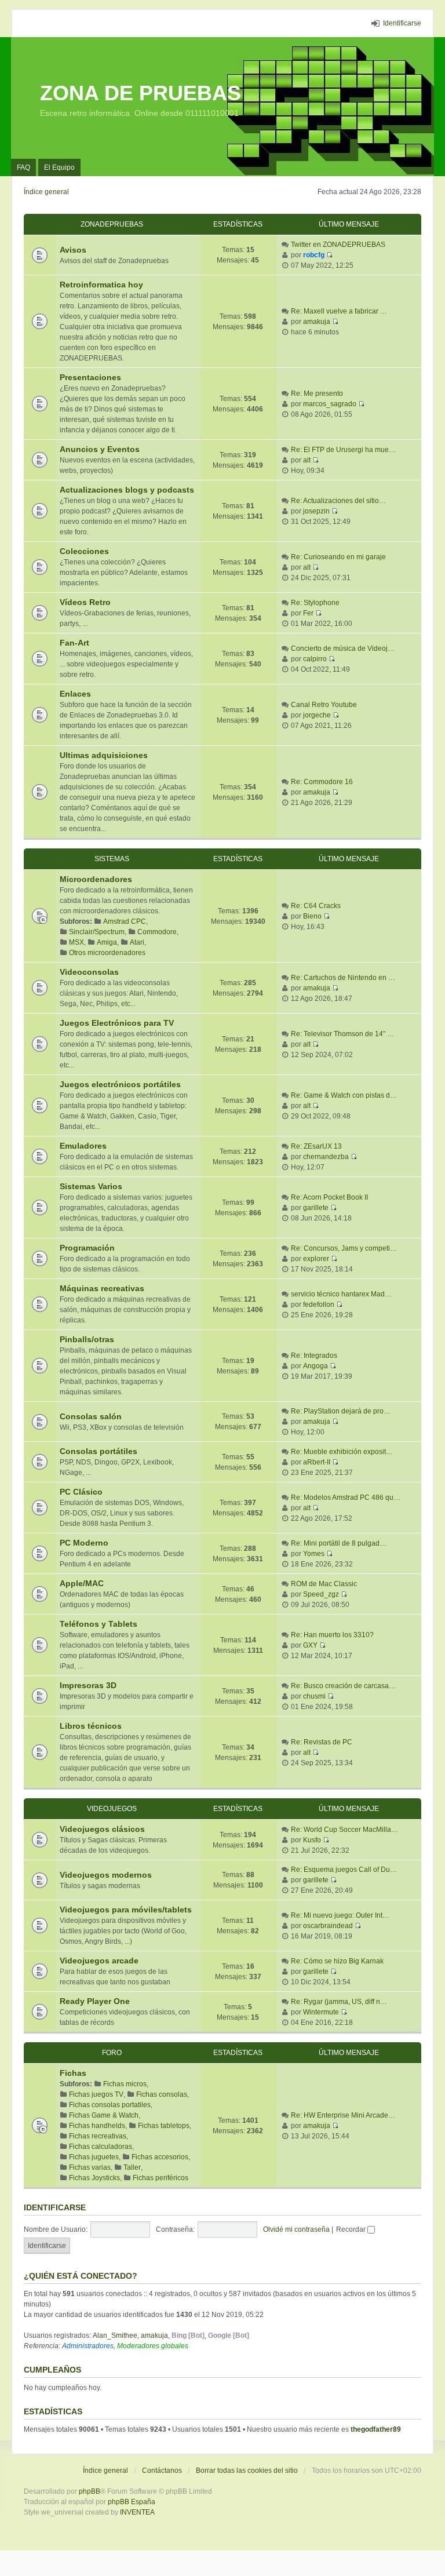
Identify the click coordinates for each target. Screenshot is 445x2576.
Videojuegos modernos (106, 1875)
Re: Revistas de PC (322, 1742)
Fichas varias (90, 2167)
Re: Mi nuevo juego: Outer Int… (340, 1915)
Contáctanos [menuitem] (162, 2471)
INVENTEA (137, 2512)
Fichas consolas (162, 2094)
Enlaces (75, 694)
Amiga (107, 942)
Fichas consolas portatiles (110, 2105)
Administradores (88, 2346)
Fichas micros (125, 2084)
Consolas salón (91, 1416)
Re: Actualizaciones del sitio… (338, 501)
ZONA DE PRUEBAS (141, 93)
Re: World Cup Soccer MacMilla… (344, 1830)
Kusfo (312, 1840)
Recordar (352, 2229)
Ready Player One (95, 2001)
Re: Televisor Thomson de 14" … (342, 1034)
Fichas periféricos (161, 2178)
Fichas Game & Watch (104, 2115)
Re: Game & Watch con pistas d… (344, 1095)
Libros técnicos (91, 1726)
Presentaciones (90, 377)
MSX (76, 942)
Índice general (105, 2471)
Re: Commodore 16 (322, 782)
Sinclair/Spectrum (97, 932)
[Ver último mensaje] (329, 255)
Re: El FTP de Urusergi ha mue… (343, 450)
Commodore (157, 932)
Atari (137, 942)
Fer (308, 613)
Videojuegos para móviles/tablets (126, 1910)
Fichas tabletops (164, 2126)
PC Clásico (81, 1492)
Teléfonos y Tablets (99, 1624)
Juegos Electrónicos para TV (117, 1023)
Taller (132, 2167)
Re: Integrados (314, 1356)
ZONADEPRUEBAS (112, 224)
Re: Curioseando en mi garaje (338, 557)
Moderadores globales (153, 2346)
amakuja (317, 322)
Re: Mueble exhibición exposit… (342, 1452)
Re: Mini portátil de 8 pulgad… (339, 1543)
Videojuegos (112, 1809)
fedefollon (319, 1305)
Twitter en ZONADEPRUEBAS (338, 245)
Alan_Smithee (115, 2335)
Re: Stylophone (315, 603)
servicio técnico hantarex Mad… (341, 1294)
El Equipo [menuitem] (59, 167)
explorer (316, 1259)
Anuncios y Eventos (100, 449)
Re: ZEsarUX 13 (316, 1146)
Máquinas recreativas (102, 1288)
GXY (310, 1645)
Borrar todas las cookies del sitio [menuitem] (247, 2471)
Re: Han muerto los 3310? (332, 1635)
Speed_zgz (321, 1594)
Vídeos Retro (85, 602)
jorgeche (317, 715)
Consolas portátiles (99, 1451)
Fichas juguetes (94, 2157)
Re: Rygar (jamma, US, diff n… (339, 2002)
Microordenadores (96, 879)
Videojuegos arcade (99, 1961)
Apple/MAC (82, 1583)
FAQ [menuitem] (23, 167)
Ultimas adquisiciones (104, 755)
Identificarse (55, 2207)
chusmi (314, 1696)
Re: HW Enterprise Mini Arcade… (343, 2115)
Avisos (73, 250)
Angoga (315, 1366)
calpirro (315, 659)
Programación (87, 1248)
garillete (316, 1208)
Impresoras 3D (88, 1685)
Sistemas (112, 859)
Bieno (312, 916)
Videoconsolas (89, 972)
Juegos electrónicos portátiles (120, 1084)
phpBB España (132, 2502)
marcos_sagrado (330, 404)
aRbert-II (317, 1462)
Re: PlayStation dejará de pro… (341, 1411)
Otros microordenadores (107, 953)
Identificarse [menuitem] (402, 23)
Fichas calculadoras (101, 2147)
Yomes (314, 1554)
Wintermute (321, 2012)
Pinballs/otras (87, 1339)
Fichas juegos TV (96, 2094)
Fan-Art (74, 643)
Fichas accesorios (160, 2157)
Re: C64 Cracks (316, 906)
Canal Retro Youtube (324, 705)
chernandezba (326, 1157)
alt (307, 460)
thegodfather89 (376, 2429)
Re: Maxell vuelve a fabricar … (339, 311)
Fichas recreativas (98, 2136)
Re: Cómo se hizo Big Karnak (337, 1961)
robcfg (314, 255)
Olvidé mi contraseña (296, 2229)
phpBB (90, 2491)
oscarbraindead (328, 1926)
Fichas (73, 2073)
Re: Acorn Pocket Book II (329, 1197)
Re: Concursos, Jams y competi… (344, 1248)
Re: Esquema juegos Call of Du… (344, 1870)
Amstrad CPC (125, 921)
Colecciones (84, 551)
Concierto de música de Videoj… (343, 648)
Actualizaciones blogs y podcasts (127, 490)
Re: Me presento (317, 393)
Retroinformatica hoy (101, 285)
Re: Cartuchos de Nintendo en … (343, 978)
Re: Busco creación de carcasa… (343, 1686)
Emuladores (83, 1146)
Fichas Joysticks (94, 2178)
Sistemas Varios (91, 1186)
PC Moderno (84, 1543)
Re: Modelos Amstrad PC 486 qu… (346, 1497)
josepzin (316, 511)
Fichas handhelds (97, 2126)
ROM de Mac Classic (324, 1584)
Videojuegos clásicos (102, 1829)
